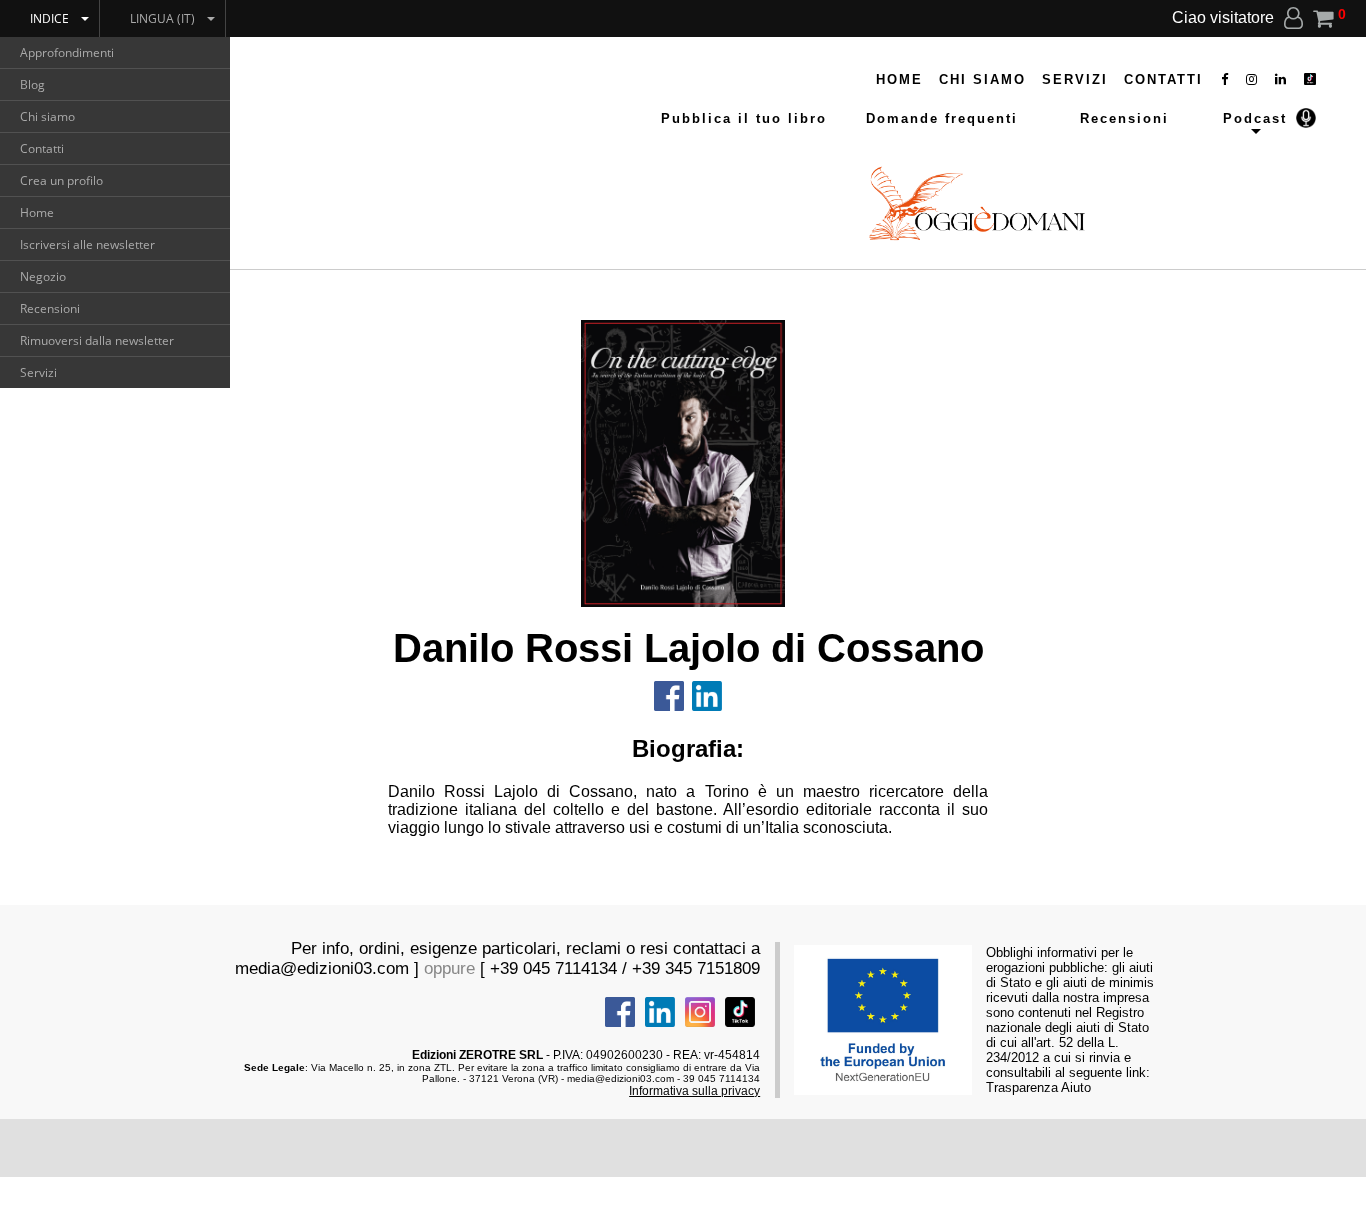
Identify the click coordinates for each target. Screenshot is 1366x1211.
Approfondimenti (67, 52)
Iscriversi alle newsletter (87, 244)
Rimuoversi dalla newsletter (97, 340)
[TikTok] (1310, 79)
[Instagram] (1252, 79)
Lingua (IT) (162, 18)
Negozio (43, 276)
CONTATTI (1163, 79)
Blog (32, 84)
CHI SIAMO (982, 79)
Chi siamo (47, 116)
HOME (899, 79)
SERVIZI (1075, 79)
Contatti (42, 148)
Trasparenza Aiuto (1038, 1087)
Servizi (38, 372)
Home (37, 212)
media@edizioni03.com (322, 968)
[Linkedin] (1281, 79)
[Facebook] (1225, 79)
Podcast (1255, 118)
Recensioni (50, 308)
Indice (49, 18)
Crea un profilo (61, 180)
